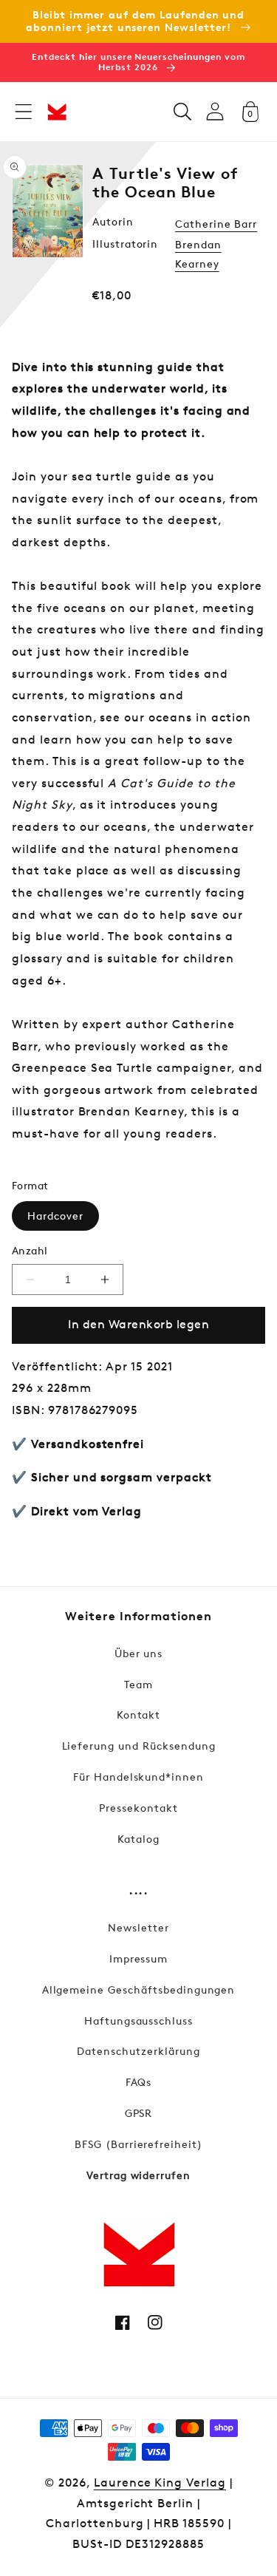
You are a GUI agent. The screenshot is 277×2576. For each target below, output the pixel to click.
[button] (24, 112)
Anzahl (30, 1250)
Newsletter (138, 1927)
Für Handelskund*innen (138, 1777)
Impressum (139, 1958)
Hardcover (55, 1216)
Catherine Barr (216, 224)
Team (138, 1684)
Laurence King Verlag (160, 2482)
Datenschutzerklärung (138, 2051)
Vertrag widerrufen (138, 2175)
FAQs (139, 2082)
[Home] (57, 112)
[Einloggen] (215, 111)
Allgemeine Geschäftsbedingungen (139, 1989)
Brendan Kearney (198, 254)
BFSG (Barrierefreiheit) (138, 2144)
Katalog (138, 1839)
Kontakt (139, 1714)
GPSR (139, 2113)
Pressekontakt (138, 1808)
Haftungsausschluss (138, 2021)
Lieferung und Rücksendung (139, 1746)
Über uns (139, 1653)
